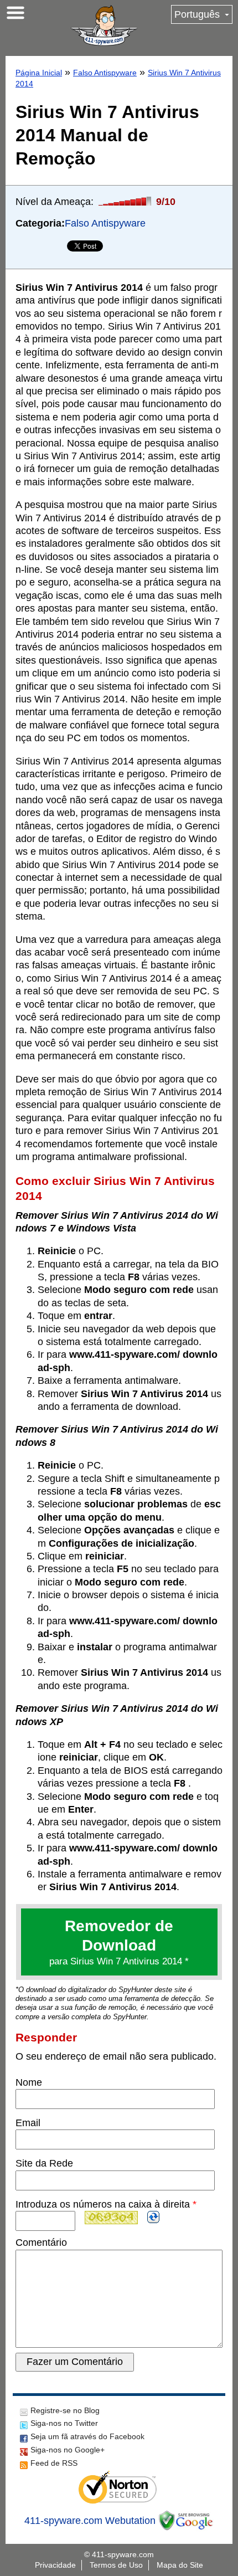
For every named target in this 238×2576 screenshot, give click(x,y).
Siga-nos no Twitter (64, 2423)
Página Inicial (39, 73)
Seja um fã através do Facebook (87, 2436)
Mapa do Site (180, 2565)
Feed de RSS (54, 2463)
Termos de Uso (116, 2565)
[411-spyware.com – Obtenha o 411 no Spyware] (104, 25)
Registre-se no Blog (65, 2410)
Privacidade (55, 2565)
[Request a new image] (153, 2217)
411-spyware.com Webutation (90, 2521)
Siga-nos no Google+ (68, 2450)
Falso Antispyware (105, 73)
